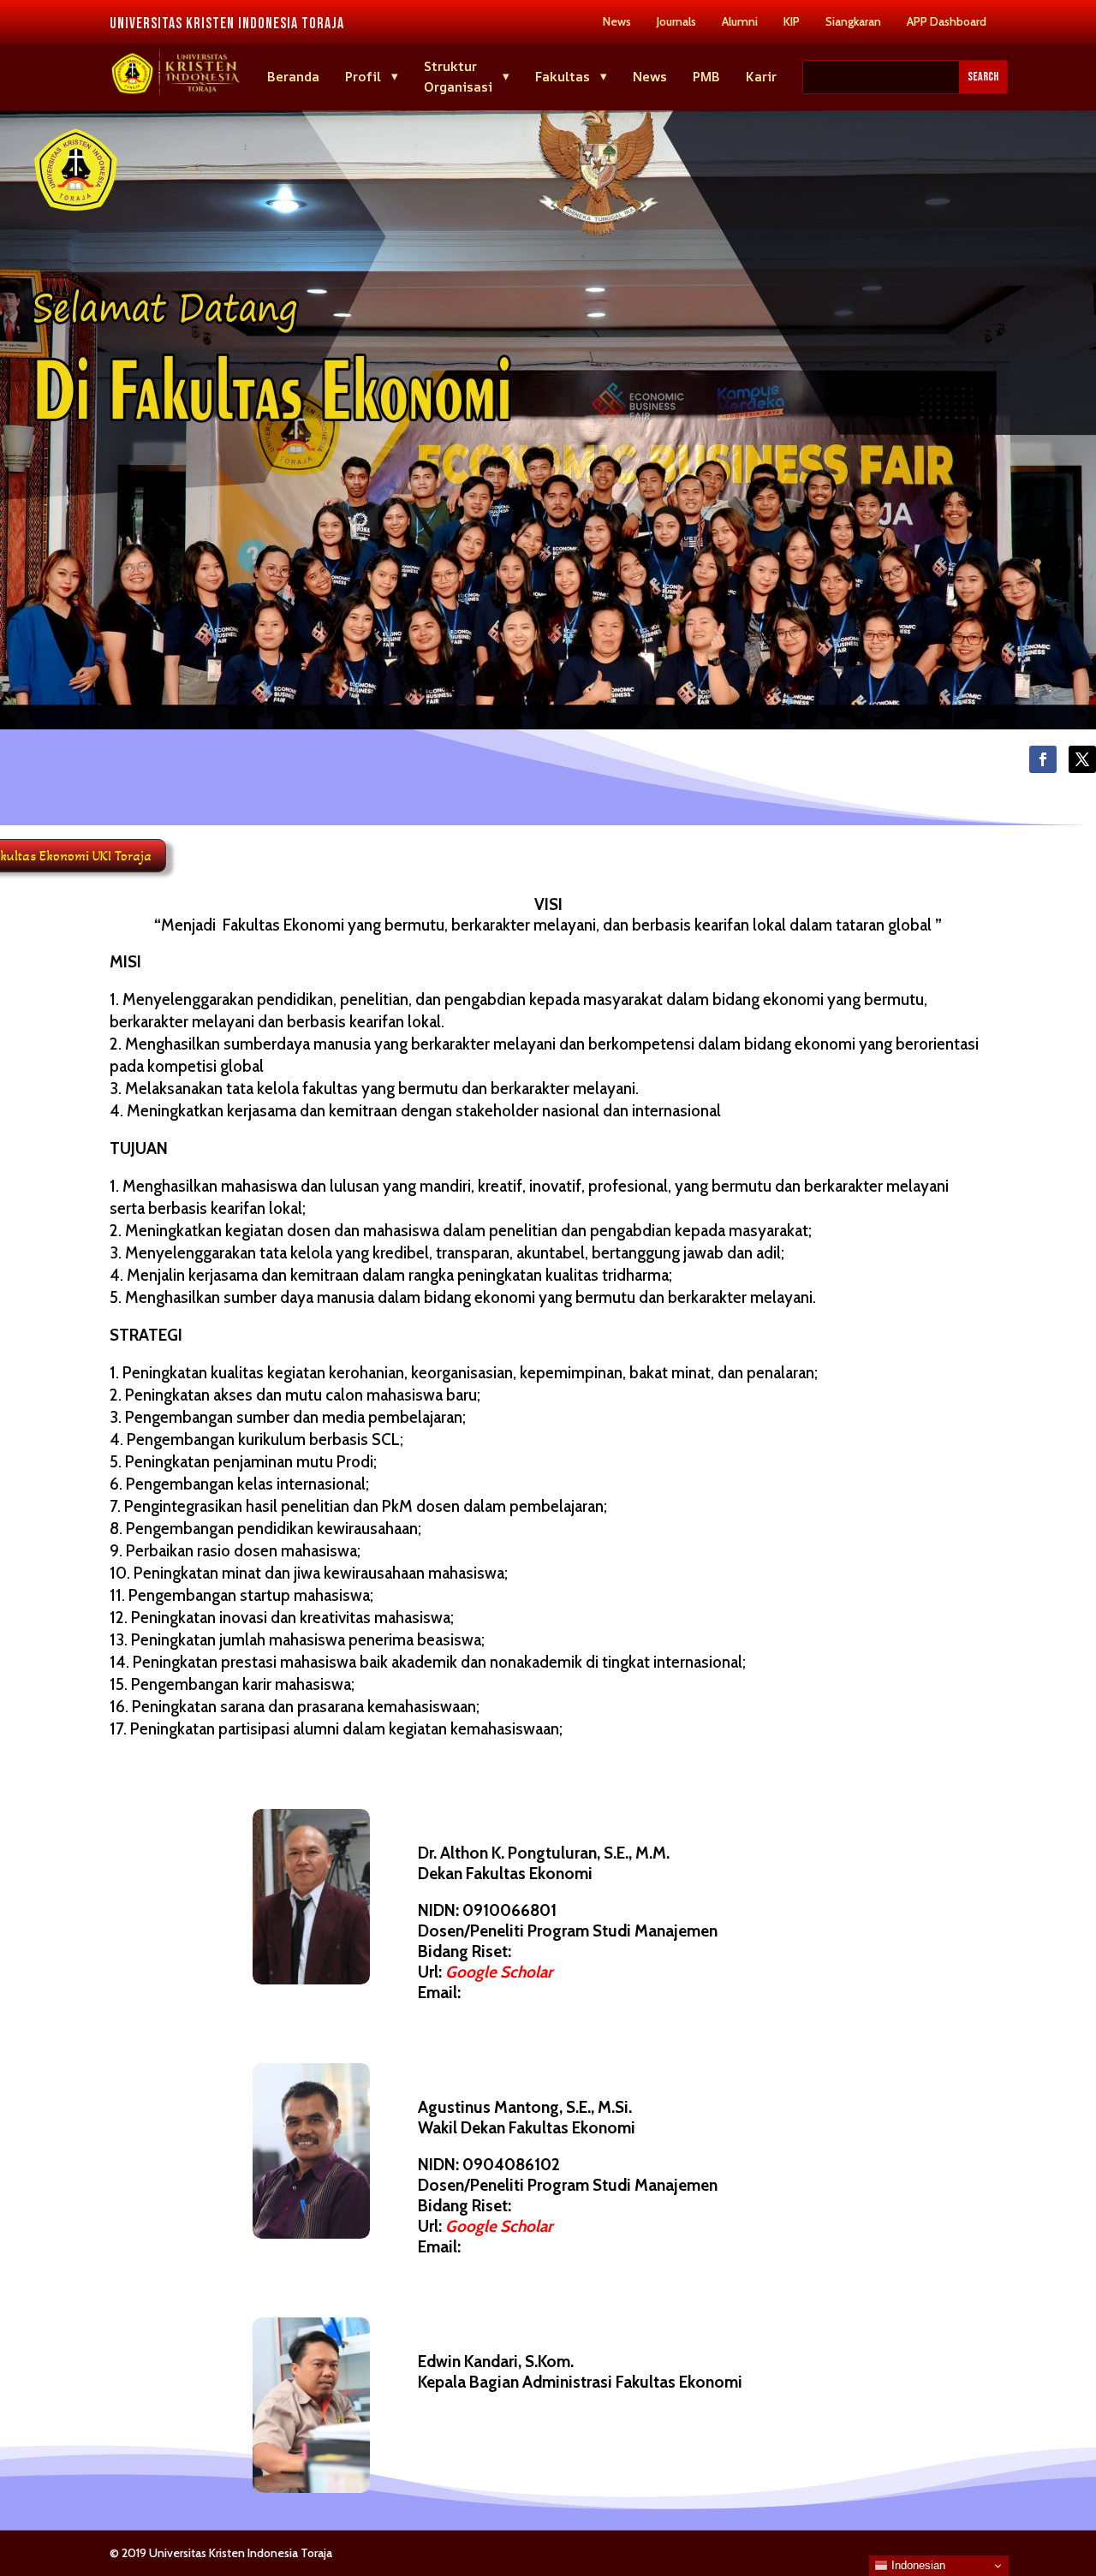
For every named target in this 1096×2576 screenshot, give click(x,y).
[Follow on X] (1082, 759)
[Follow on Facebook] (1043, 759)
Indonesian (917, 2565)
